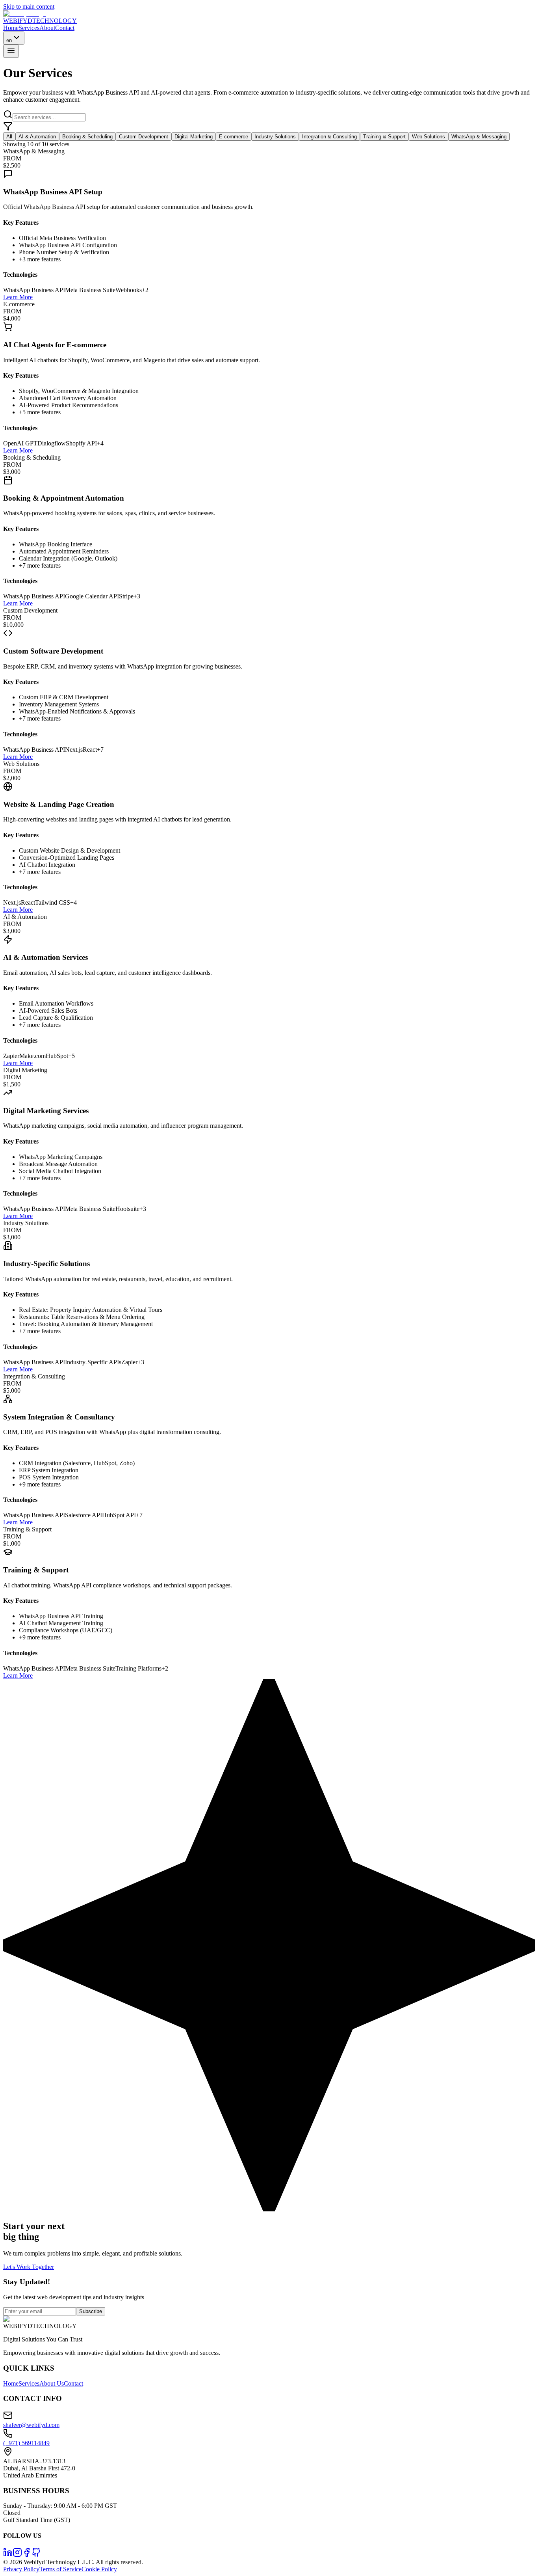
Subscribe (91, 2311)
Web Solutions (429, 137)
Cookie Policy (99, 2569)
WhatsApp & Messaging (479, 137)
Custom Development (144, 137)
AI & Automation (37, 137)
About (47, 28)
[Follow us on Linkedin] (8, 2555)
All (9, 137)
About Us (52, 2383)
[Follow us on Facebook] (27, 2555)
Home (11, 28)
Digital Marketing (194, 137)
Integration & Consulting (329, 137)
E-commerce (234, 137)
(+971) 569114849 (26, 2443)
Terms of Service (60, 2569)
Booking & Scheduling (87, 137)
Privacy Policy (21, 2569)
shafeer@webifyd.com (31, 2425)
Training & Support (384, 137)
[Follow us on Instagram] (17, 2555)
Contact (65, 28)
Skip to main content (29, 7)
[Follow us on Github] (36, 2555)
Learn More (18, 297)
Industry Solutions (275, 137)
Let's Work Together (29, 2267)
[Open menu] (11, 51)
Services (29, 28)
